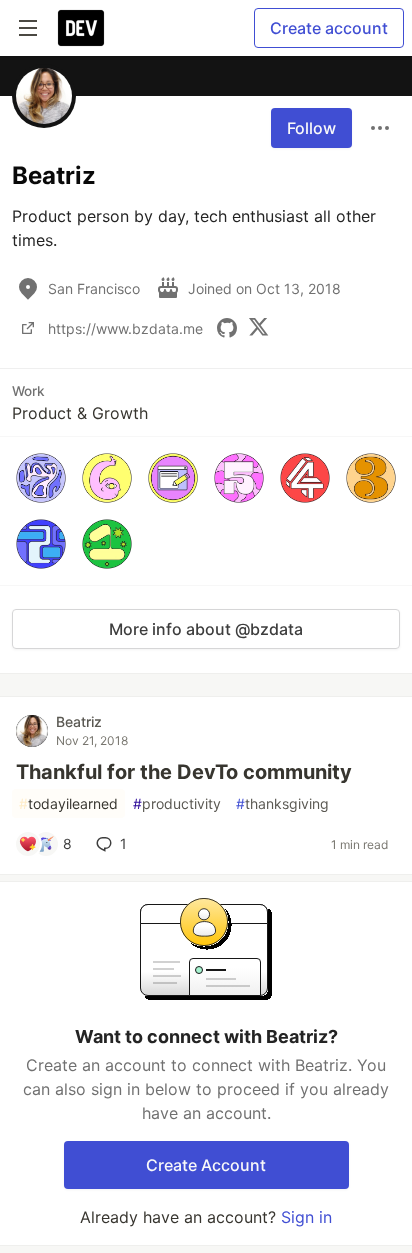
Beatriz (79, 721)
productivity (177, 803)
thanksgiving (282, 803)
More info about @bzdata (206, 629)
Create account (329, 28)
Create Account (206, 1165)
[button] (41, 478)
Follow (311, 128)
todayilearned (68, 803)
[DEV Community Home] (81, 28)
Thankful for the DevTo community (184, 772)
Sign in (306, 1217)
